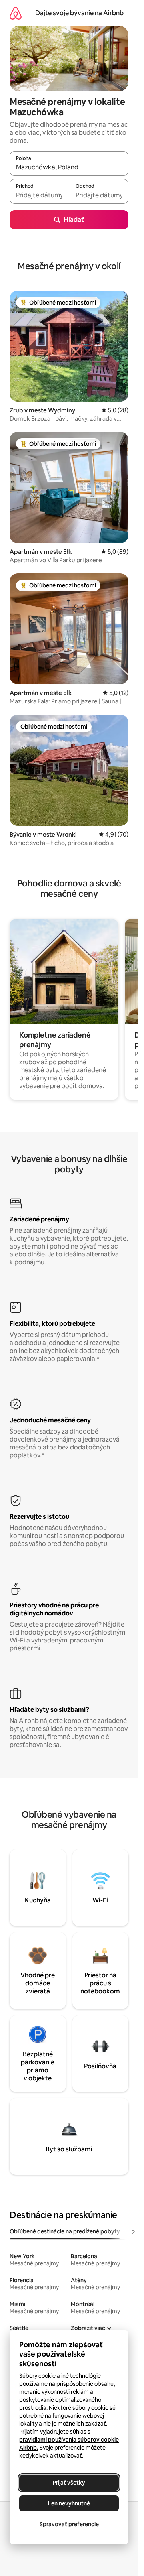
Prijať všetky (69, 2483)
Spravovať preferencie (69, 2524)
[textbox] (39, 195)
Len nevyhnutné (69, 2503)
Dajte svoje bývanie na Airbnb (79, 13)
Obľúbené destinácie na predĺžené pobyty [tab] (65, 2231)
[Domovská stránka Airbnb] (16, 13)
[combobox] (69, 167)
